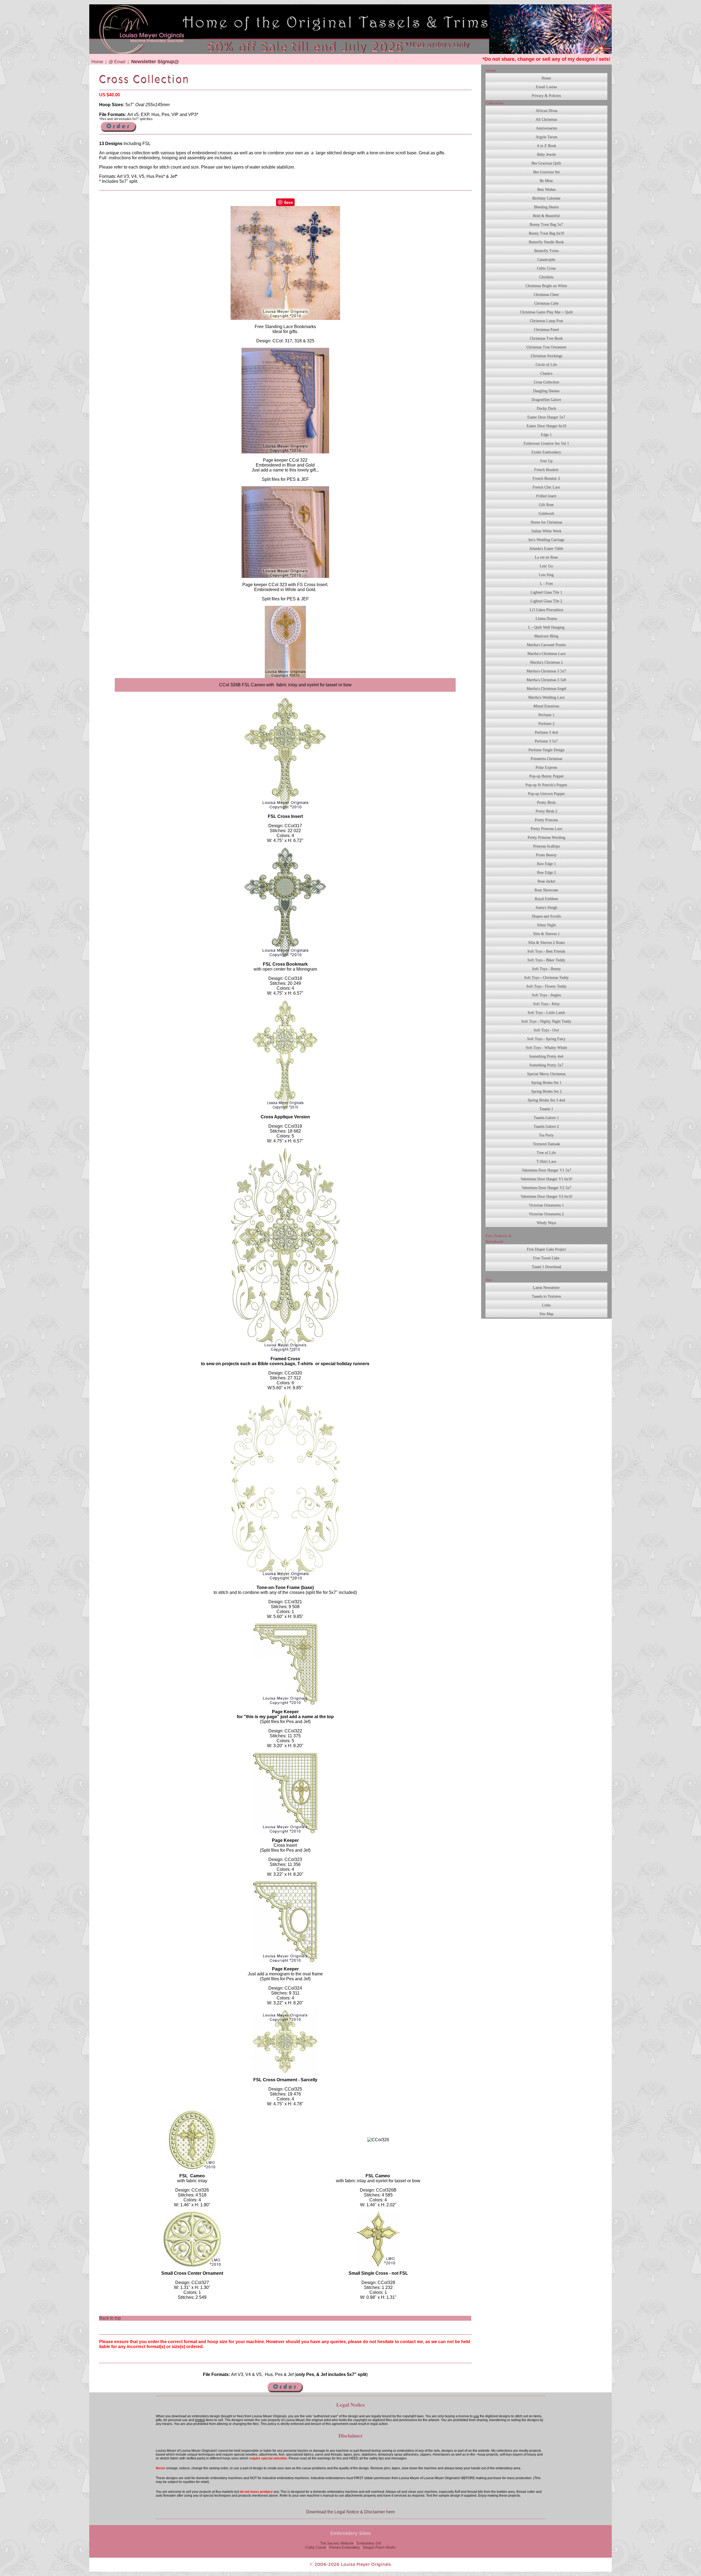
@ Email (117, 62)
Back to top (110, 2318)
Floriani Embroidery (344, 2547)
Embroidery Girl (369, 2543)
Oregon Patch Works (379, 2547)
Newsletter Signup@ (155, 62)
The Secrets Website (337, 2543)
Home (97, 62)
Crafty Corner (316, 2547)
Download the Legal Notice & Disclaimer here (350, 2512)
